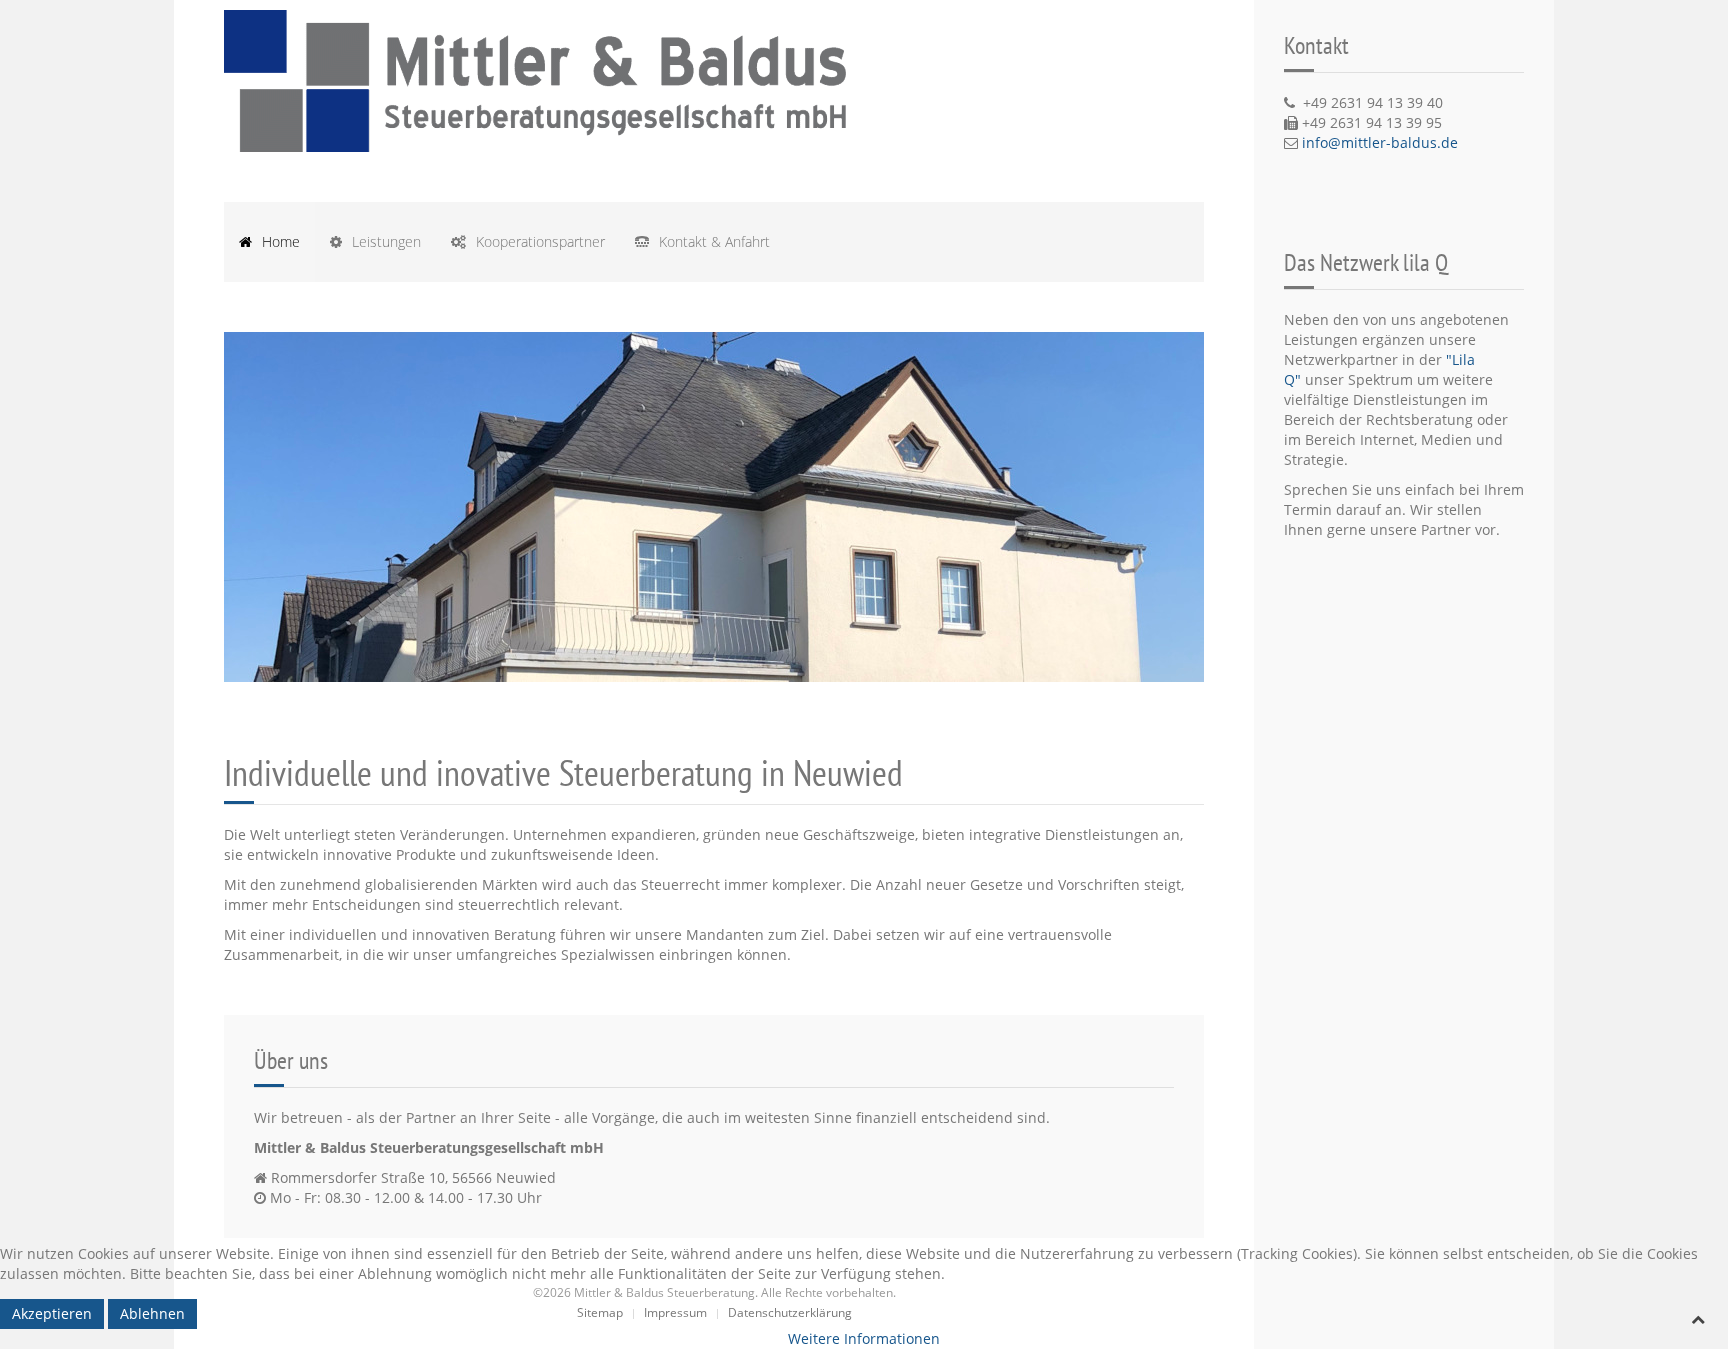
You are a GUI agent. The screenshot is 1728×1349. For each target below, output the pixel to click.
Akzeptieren (52, 1313)
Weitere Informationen (864, 1338)
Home (279, 241)
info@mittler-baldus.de (1380, 142)
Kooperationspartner (538, 241)
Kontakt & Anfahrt (712, 241)
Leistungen (384, 241)
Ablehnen (152, 1313)
